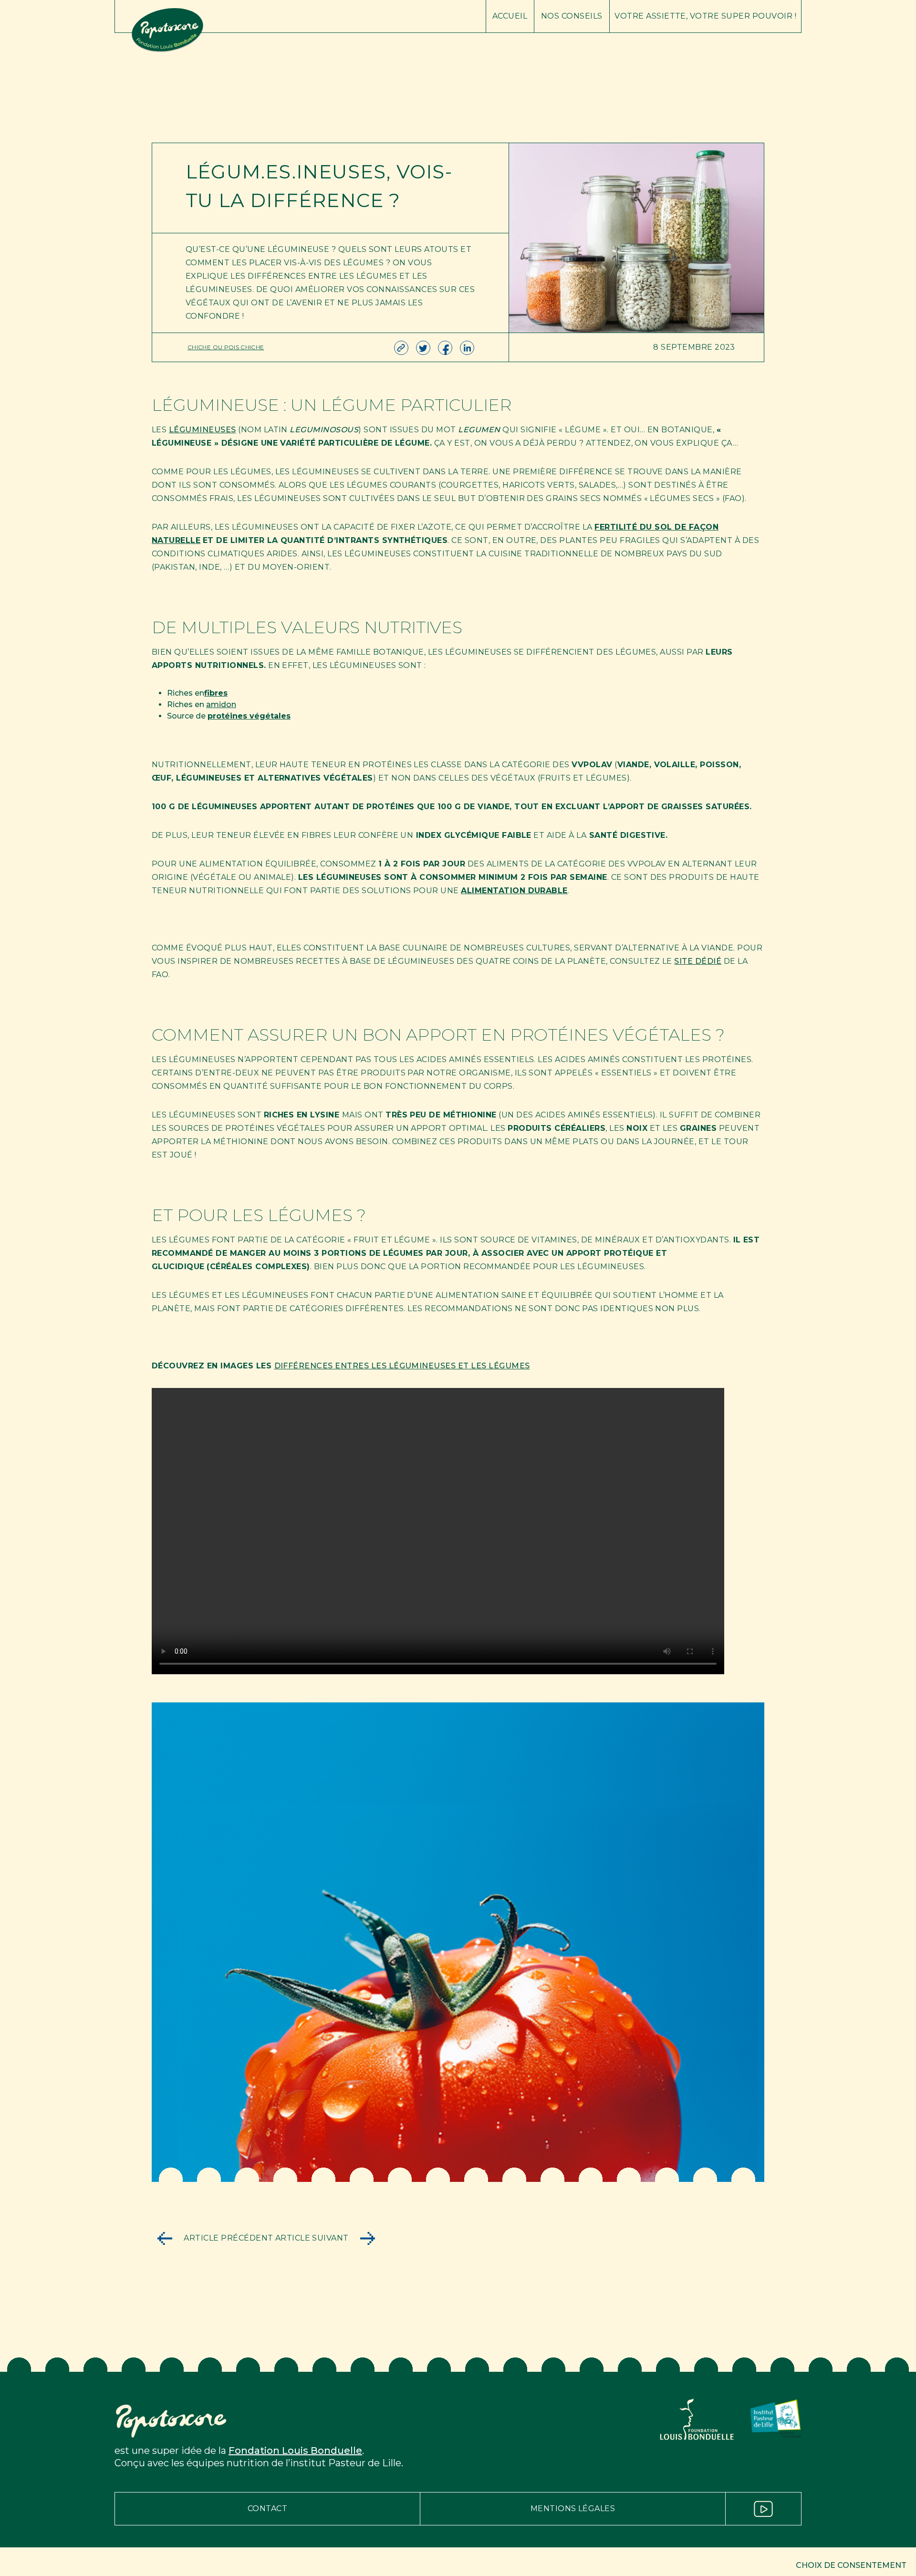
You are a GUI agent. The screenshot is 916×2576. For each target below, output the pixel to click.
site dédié (698, 961)
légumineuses (203, 430)
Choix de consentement (851, 2565)
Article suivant (313, 2238)
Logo (300, 16)
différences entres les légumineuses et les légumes (402, 1366)
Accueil (510, 16)
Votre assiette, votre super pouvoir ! (705, 16)
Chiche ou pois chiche (226, 347)
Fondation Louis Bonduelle (295, 2451)
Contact (267, 2508)
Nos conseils (572, 16)
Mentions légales (573, 2508)
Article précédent (228, 2238)
